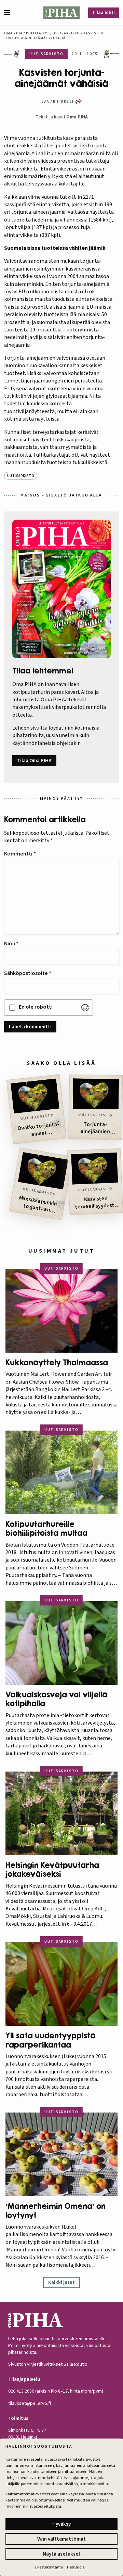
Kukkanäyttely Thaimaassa (57, 1363)
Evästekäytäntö (49, 2567)
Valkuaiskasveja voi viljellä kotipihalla (56, 1699)
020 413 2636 (21, 2391)
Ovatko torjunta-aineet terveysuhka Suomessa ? (38, 1130)
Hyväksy (61, 2524)
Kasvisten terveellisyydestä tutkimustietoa (96, 1203)
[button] (10, 13)
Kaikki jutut (61, 2282)
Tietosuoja (76, 2567)
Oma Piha (13, 33)
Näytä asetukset (62, 2554)
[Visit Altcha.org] (85, 1008)
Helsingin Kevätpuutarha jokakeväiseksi (52, 1870)
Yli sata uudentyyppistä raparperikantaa (50, 2040)
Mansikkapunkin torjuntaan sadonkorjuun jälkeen (38, 1205)
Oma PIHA (77, 117)
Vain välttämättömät (61, 2539)
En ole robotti (36, 1007)
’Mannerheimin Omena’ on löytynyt (56, 2211)
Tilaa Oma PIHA (34, 761)
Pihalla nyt (38, 33)
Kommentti (20, 854)
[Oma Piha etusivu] (62, 13)
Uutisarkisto (66, 33)
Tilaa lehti (104, 13)
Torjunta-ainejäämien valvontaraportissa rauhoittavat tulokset (95, 1128)
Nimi (11, 944)
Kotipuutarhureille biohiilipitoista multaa (46, 1529)
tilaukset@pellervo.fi (30, 2403)
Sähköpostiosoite (28, 973)
